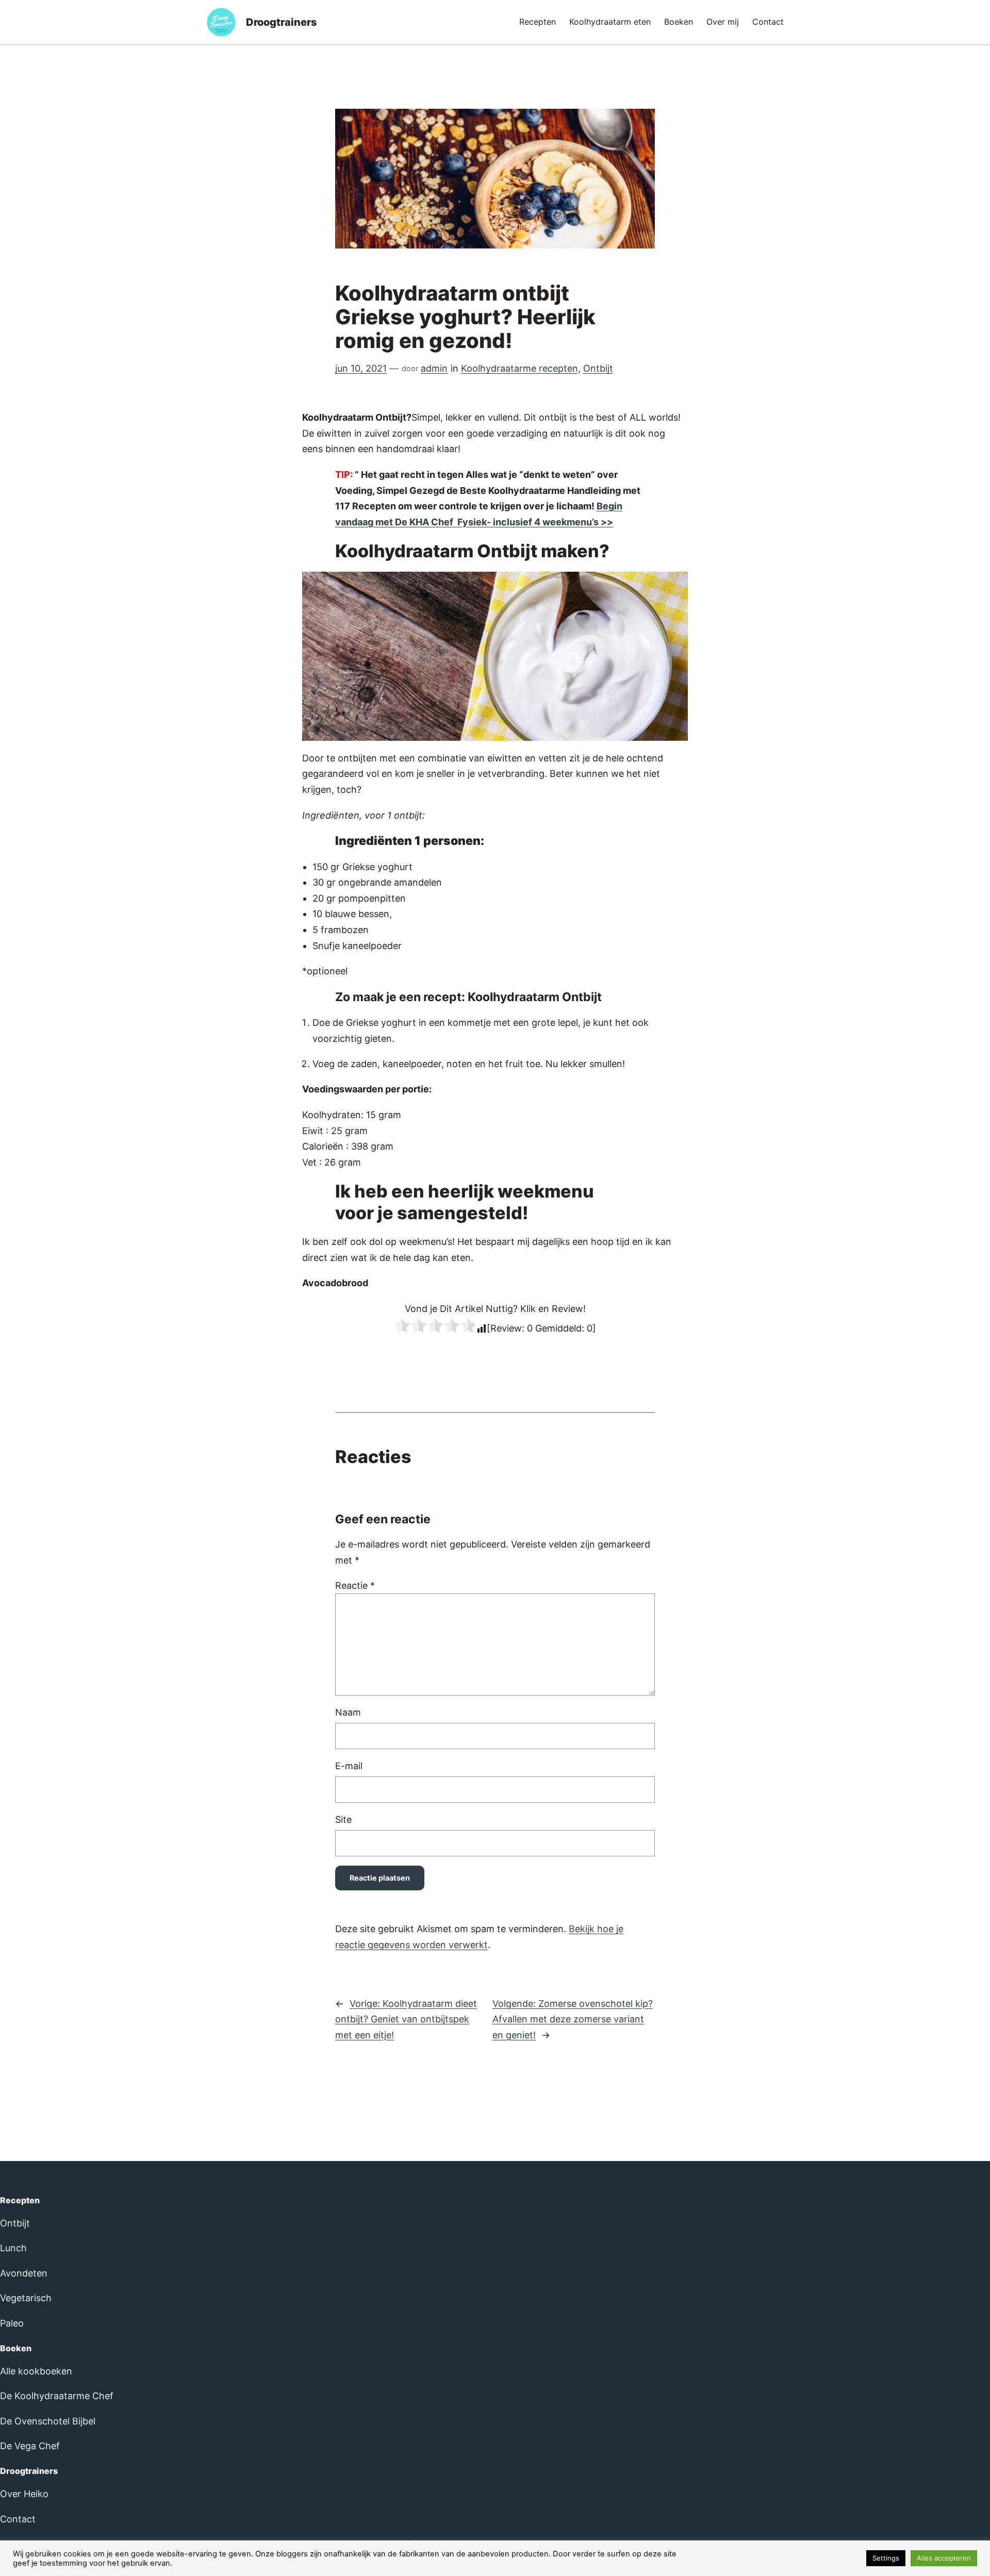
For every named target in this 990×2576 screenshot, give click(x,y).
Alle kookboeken (36, 2371)
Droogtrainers (282, 22)
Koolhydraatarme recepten (519, 368)
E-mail (349, 1766)
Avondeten (24, 2273)
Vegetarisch (26, 2298)
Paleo (12, 2323)
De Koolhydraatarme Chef (57, 2396)
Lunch (13, 2248)
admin (434, 368)
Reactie (355, 1585)
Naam (348, 1712)
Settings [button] (886, 2558)
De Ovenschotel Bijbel (48, 2421)
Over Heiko (24, 2494)
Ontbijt (598, 368)
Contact (18, 2519)
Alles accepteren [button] (944, 2558)
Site (343, 1819)
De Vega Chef (30, 2446)
